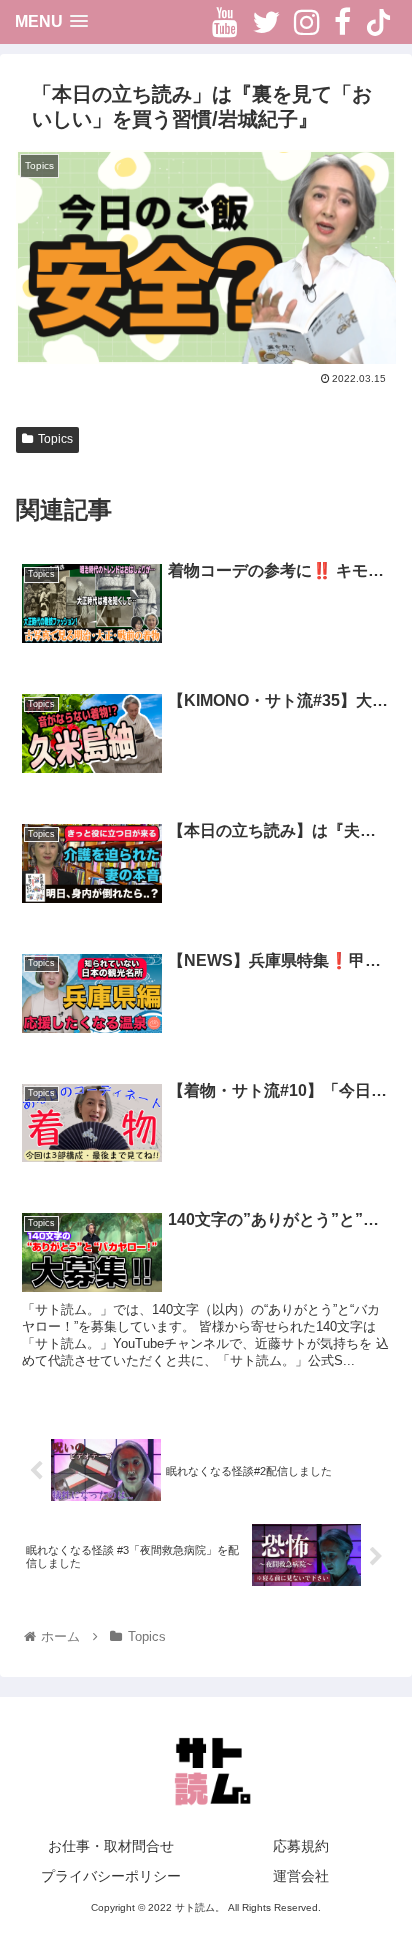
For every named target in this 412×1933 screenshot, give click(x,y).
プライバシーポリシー (111, 1876)
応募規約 (301, 1846)
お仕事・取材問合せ (111, 1846)
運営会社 (301, 1876)
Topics (55, 439)
